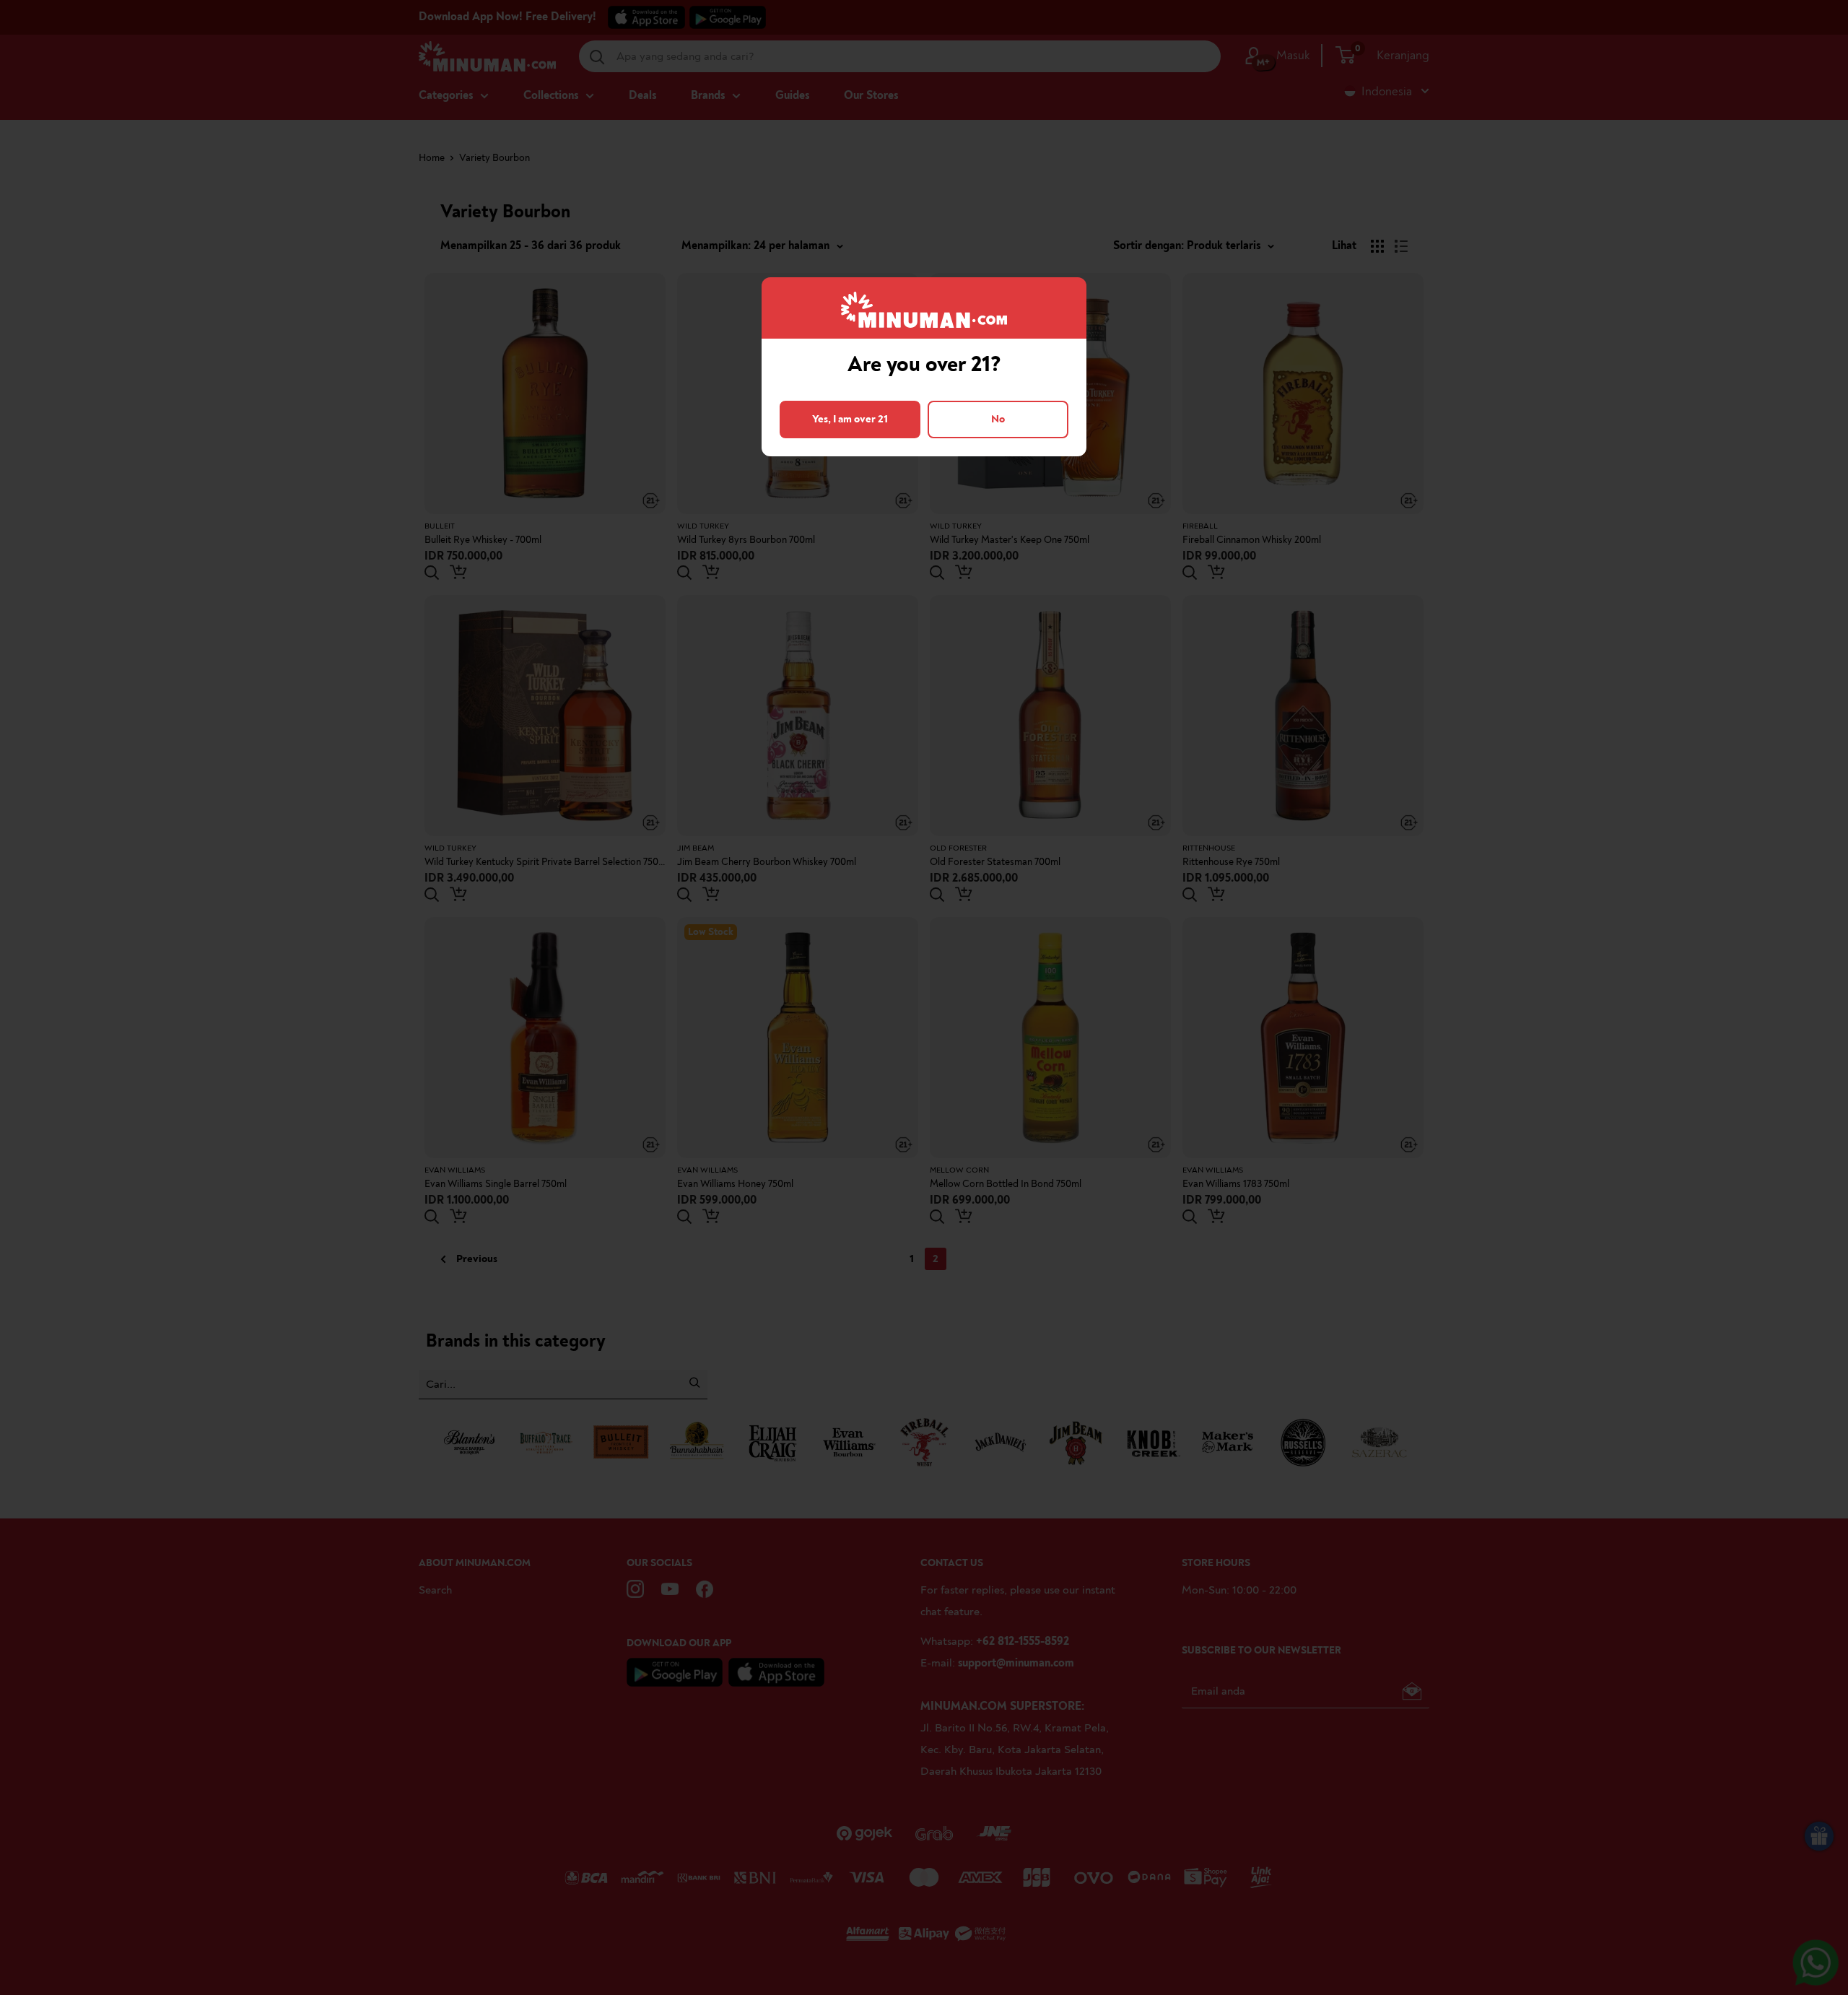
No (998, 419)
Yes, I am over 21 (850, 419)
